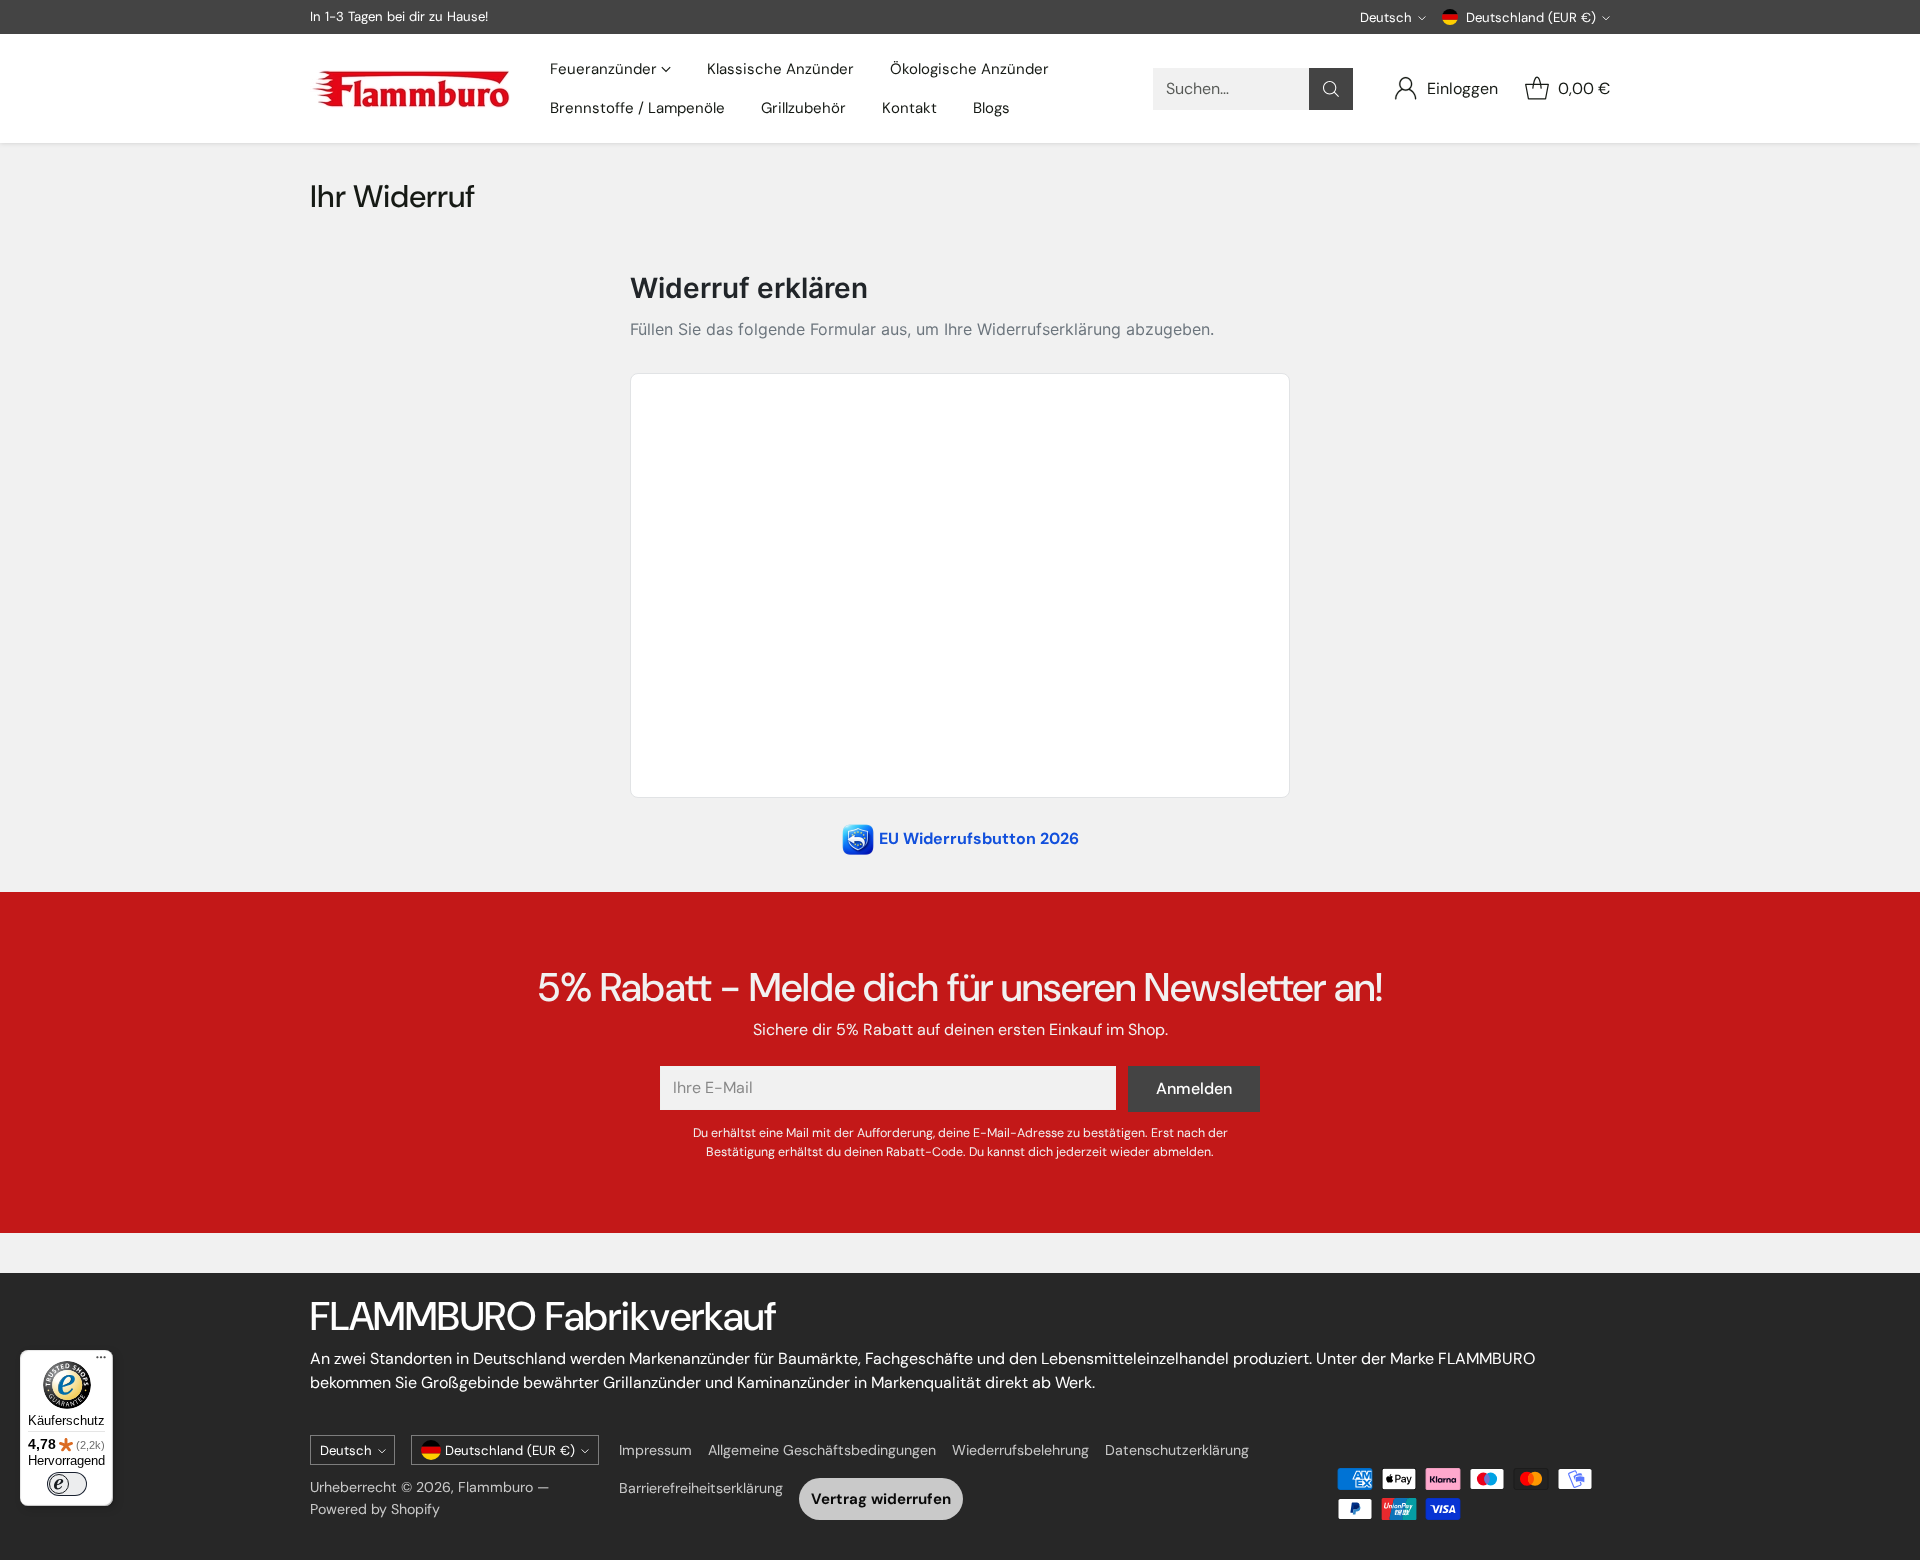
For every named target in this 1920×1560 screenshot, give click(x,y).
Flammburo (495, 1487)
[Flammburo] (410, 89)
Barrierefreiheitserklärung (701, 1488)
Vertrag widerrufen (881, 1499)
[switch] (67, 1484)
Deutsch (1386, 17)
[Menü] (101, 1362)
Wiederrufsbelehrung (1020, 1450)
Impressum (655, 1450)
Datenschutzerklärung (1177, 1450)
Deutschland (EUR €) (1531, 17)
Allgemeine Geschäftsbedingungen (822, 1450)
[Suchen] (1331, 89)
